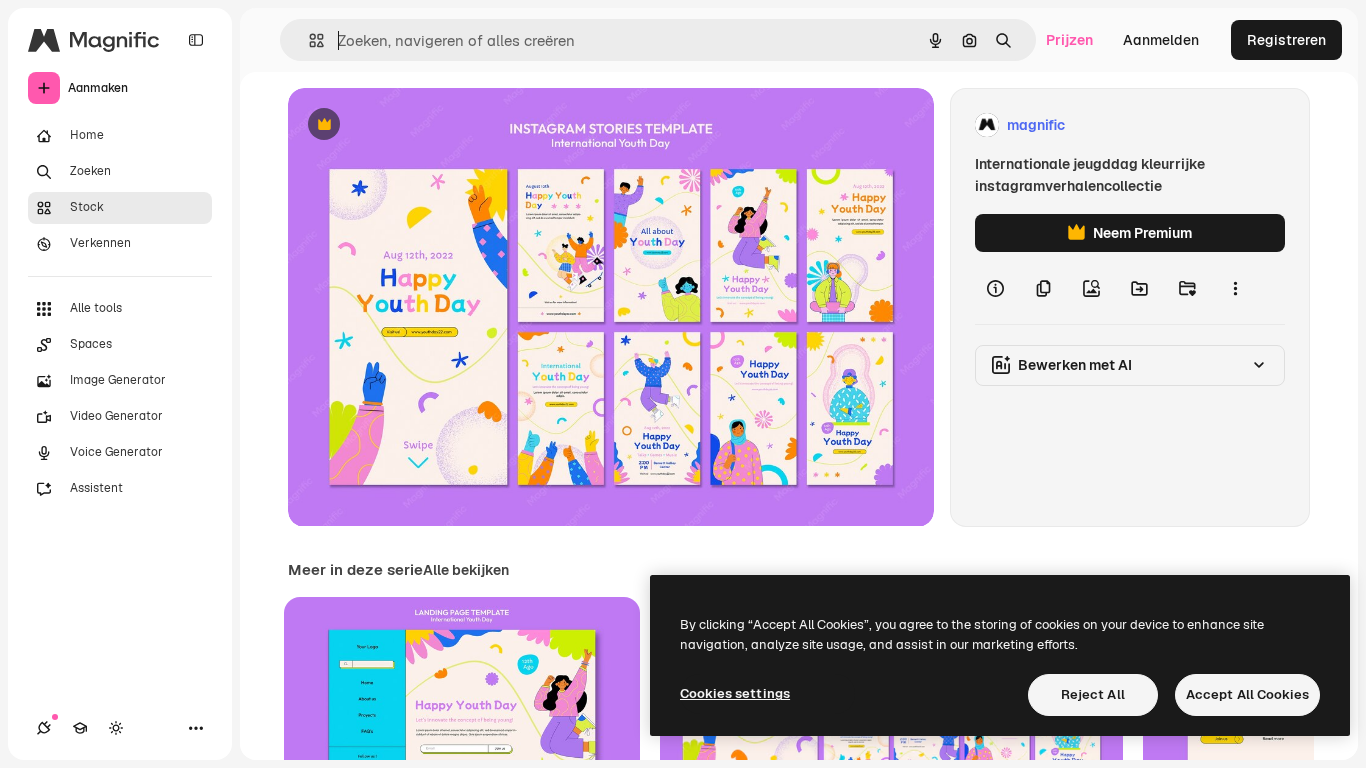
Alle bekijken (466, 570)
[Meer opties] (1235, 288)
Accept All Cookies (1247, 694)
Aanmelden (1161, 40)
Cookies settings (735, 693)
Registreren (1286, 40)
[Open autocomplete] (308, 40)
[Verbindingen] (44, 728)
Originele (419, 125)
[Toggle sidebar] (196, 40)
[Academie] (80, 728)
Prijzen (1069, 40)
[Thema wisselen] (116, 728)
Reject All (1093, 694)
